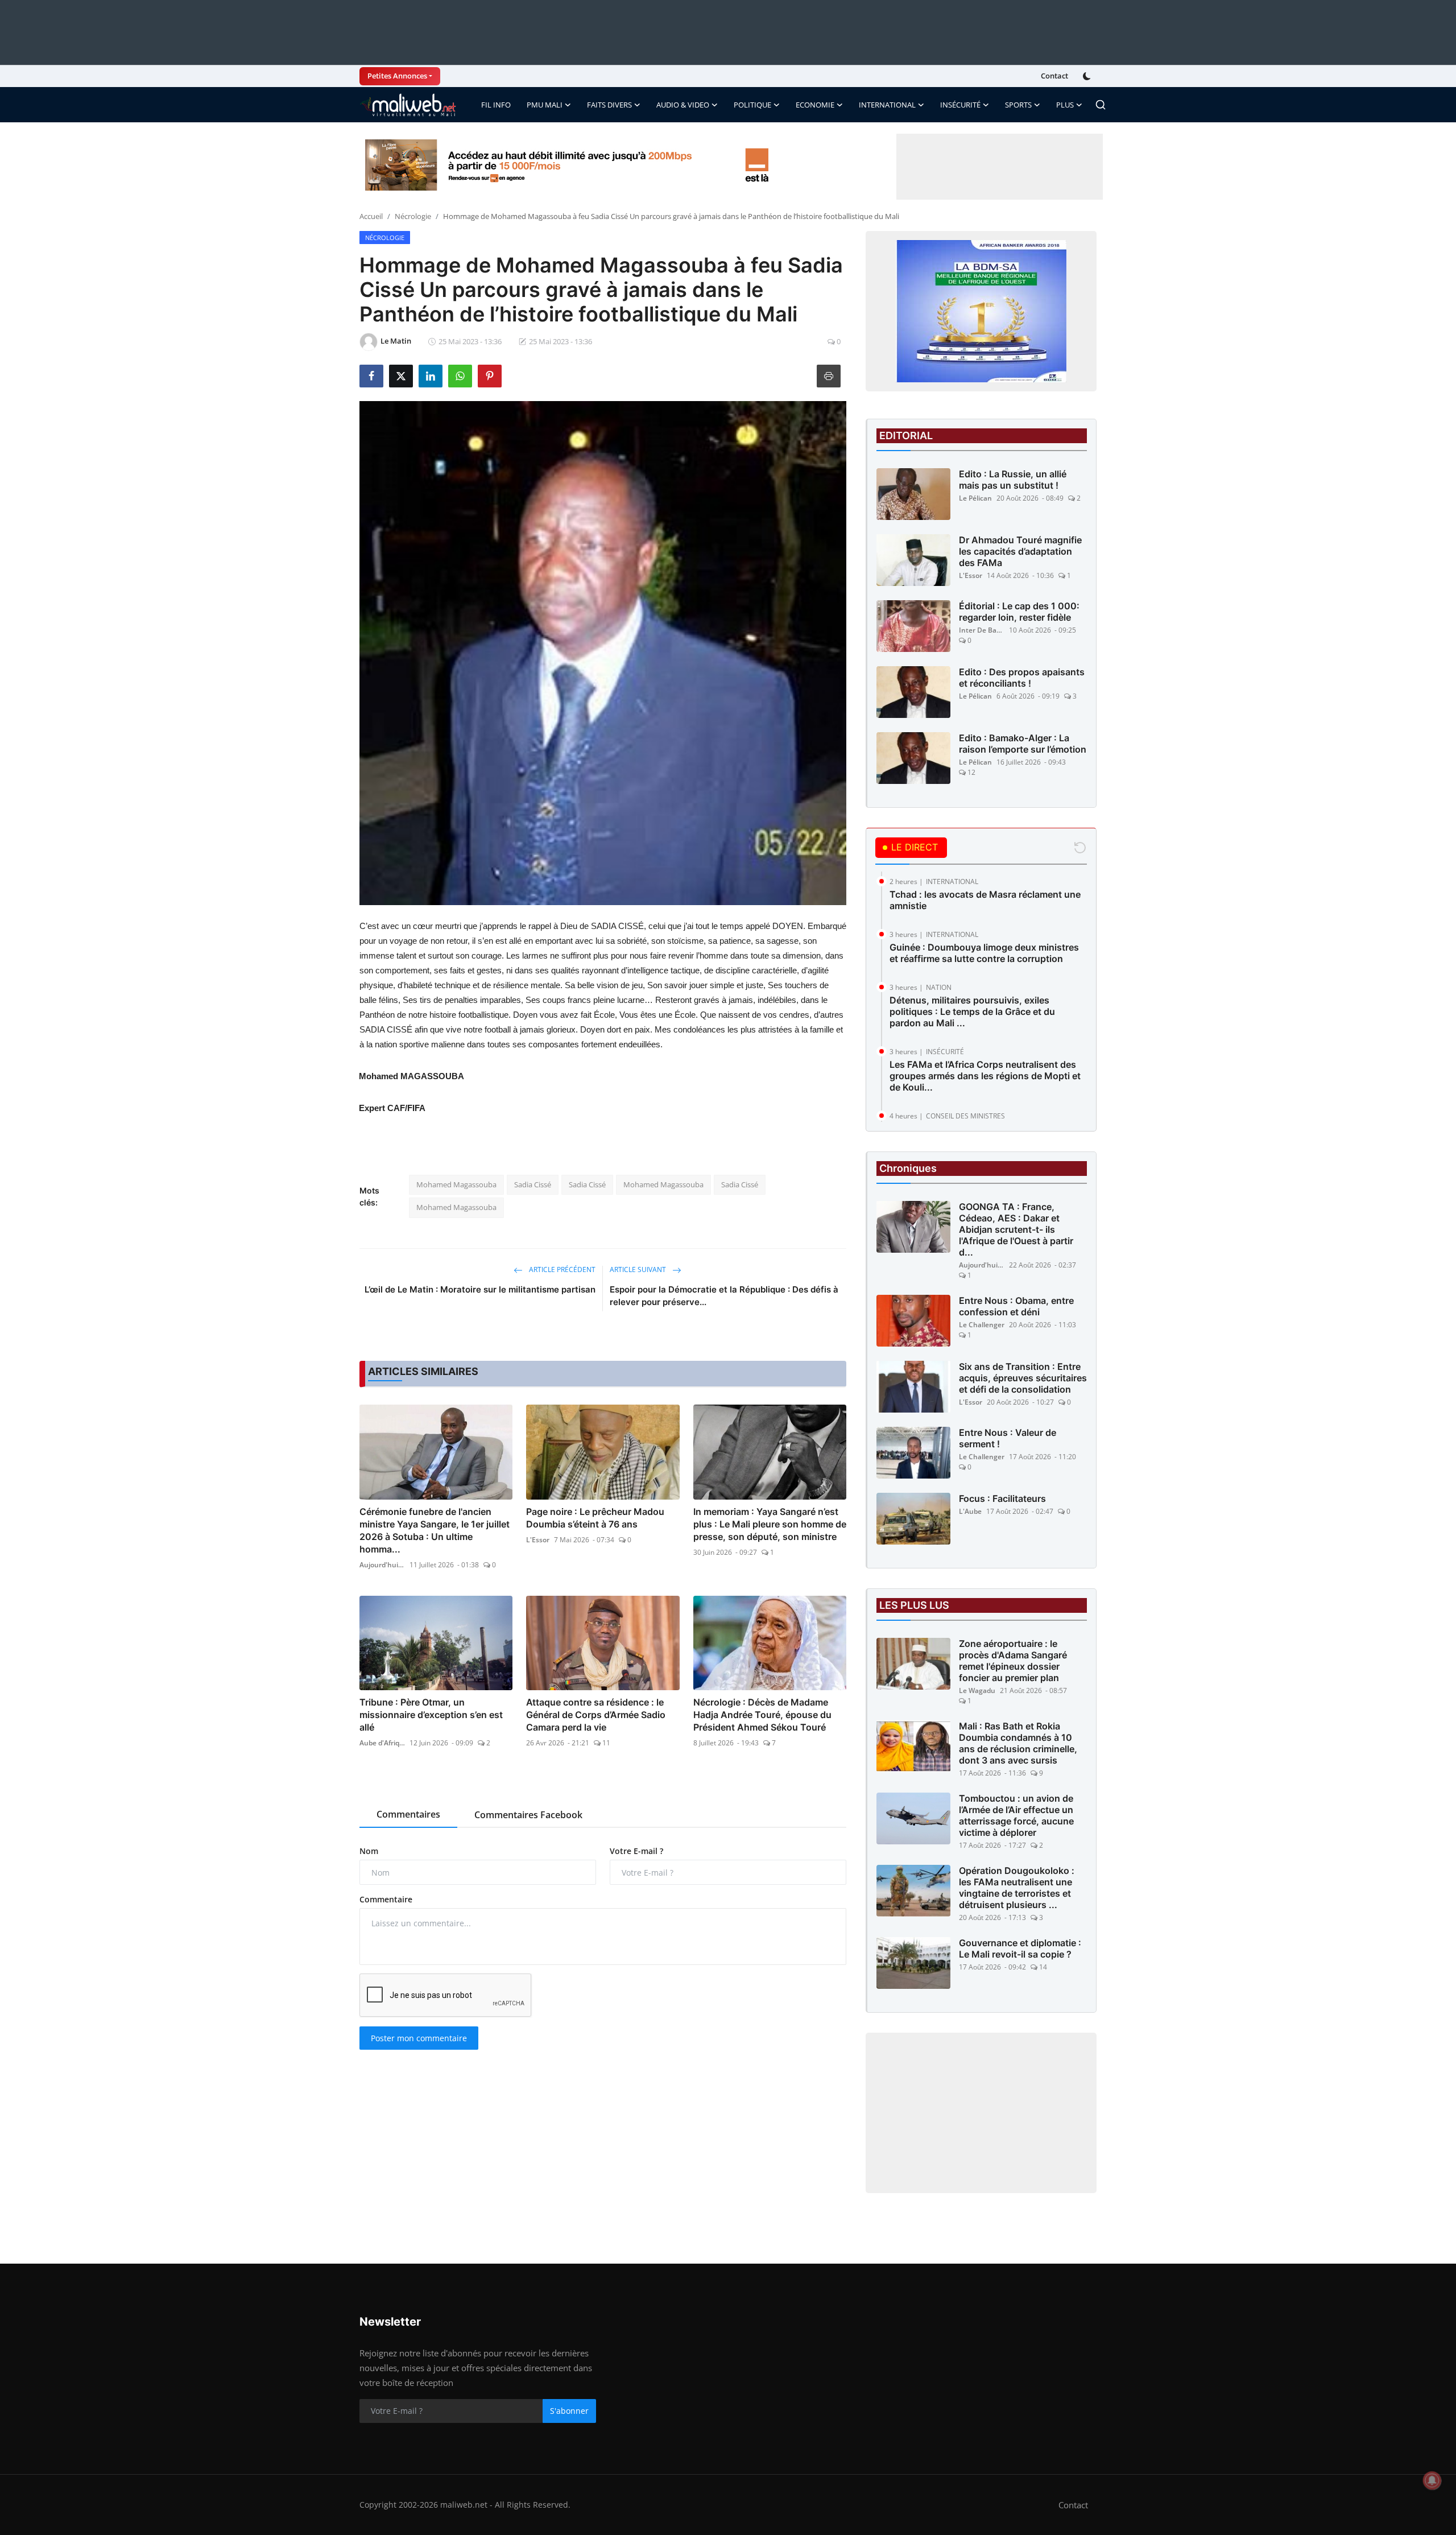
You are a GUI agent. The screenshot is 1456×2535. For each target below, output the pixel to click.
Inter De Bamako (982, 630)
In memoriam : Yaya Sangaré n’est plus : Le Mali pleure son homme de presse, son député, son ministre (770, 1524)
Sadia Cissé (533, 1184)
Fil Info (496, 105)
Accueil (371, 216)
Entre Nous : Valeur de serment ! (1008, 1438)
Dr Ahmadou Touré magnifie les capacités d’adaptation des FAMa (1020, 551)
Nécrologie (413, 216)
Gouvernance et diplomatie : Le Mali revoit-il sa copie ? (1020, 1948)
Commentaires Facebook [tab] (528, 1815)
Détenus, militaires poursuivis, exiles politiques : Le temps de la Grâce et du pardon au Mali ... (972, 1011)
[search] (1101, 105)
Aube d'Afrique (382, 1743)
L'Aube (970, 1511)
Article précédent (561, 1269)
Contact (1054, 76)
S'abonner (569, 2411)
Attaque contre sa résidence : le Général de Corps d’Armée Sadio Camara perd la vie (596, 1715)
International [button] (887, 105)
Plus (1065, 105)
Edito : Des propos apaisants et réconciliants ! (1022, 678)
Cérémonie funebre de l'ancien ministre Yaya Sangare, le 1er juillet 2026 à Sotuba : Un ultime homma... (435, 1530)
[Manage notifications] (1432, 2480)
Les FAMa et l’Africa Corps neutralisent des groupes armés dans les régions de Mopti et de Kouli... (985, 1076)
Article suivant (639, 1269)
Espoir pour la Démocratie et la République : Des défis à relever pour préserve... (724, 1296)
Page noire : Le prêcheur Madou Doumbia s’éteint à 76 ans (595, 1518)
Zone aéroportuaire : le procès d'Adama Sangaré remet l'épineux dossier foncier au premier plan (1013, 1661)
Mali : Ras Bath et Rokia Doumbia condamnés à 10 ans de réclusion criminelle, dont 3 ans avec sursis (1018, 1743)
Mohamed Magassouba (456, 1184)
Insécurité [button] (960, 105)
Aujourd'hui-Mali (382, 1565)
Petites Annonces (397, 76)
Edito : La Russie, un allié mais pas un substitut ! (1013, 480)
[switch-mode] (1088, 76)
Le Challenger (982, 1325)
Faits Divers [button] (609, 105)
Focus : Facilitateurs (1002, 1498)
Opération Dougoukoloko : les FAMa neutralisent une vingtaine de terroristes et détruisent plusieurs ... (1017, 1888)
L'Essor (538, 1540)
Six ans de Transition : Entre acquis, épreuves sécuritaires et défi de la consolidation (1023, 1378)
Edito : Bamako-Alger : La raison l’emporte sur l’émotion (1023, 744)
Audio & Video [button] (683, 105)
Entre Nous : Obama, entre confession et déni (1016, 1306)
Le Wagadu (977, 1690)
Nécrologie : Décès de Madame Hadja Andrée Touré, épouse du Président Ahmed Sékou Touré (762, 1715)
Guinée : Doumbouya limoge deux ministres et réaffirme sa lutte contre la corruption (984, 953)
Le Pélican (975, 498)
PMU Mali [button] (545, 105)
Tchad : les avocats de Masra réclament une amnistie (985, 900)
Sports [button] (1018, 105)
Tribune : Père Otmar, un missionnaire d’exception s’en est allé (431, 1715)
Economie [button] (815, 105)
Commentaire (386, 1899)
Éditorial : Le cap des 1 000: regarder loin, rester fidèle (1019, 612)
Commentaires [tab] (408, 1814)
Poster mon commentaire (419, 2038)
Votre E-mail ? (636, 1851)
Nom (369, 1851)
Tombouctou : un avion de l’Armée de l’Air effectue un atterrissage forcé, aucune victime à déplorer (1016, 1815)
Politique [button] (752, 105)
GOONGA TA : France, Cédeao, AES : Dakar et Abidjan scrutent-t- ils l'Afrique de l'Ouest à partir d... (1016, 1229)
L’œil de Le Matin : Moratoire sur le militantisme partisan (480, 1289)
